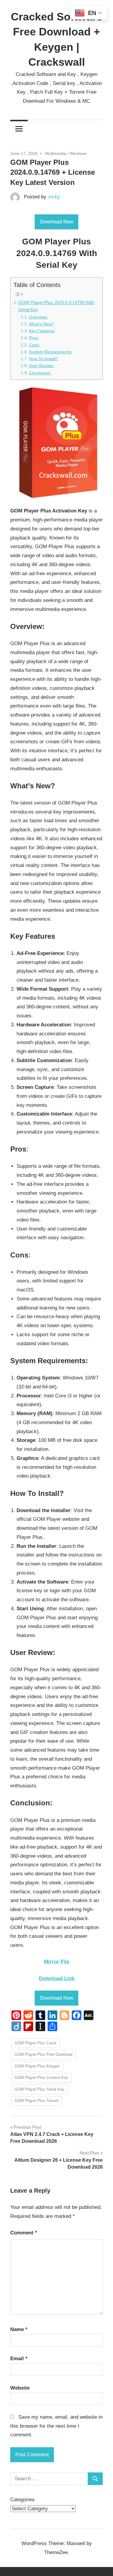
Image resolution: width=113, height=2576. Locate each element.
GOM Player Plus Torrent (36, 2101)
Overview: (38, 317)
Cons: (35, 345)
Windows (78, 153)
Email (19, 2359)
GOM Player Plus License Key (41, 2078)
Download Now (56, 222)
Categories (22, 2500)
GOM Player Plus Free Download (43, 2054)
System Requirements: (51, 352)
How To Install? (43, 359)
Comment (24, 2233)
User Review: (42, 366)
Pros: (34, 338)
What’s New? (41, 324)
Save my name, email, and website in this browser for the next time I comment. (56, 2426)
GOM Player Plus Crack (36, 2043)
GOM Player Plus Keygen (37, 2066)
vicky (54, 197)
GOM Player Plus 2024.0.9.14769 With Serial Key (56, 306)
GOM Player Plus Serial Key (39, 2089)
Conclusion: (40, 373)
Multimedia (56, 153)
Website (20, 2388)
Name (19, 2329)
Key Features (42, 331)
